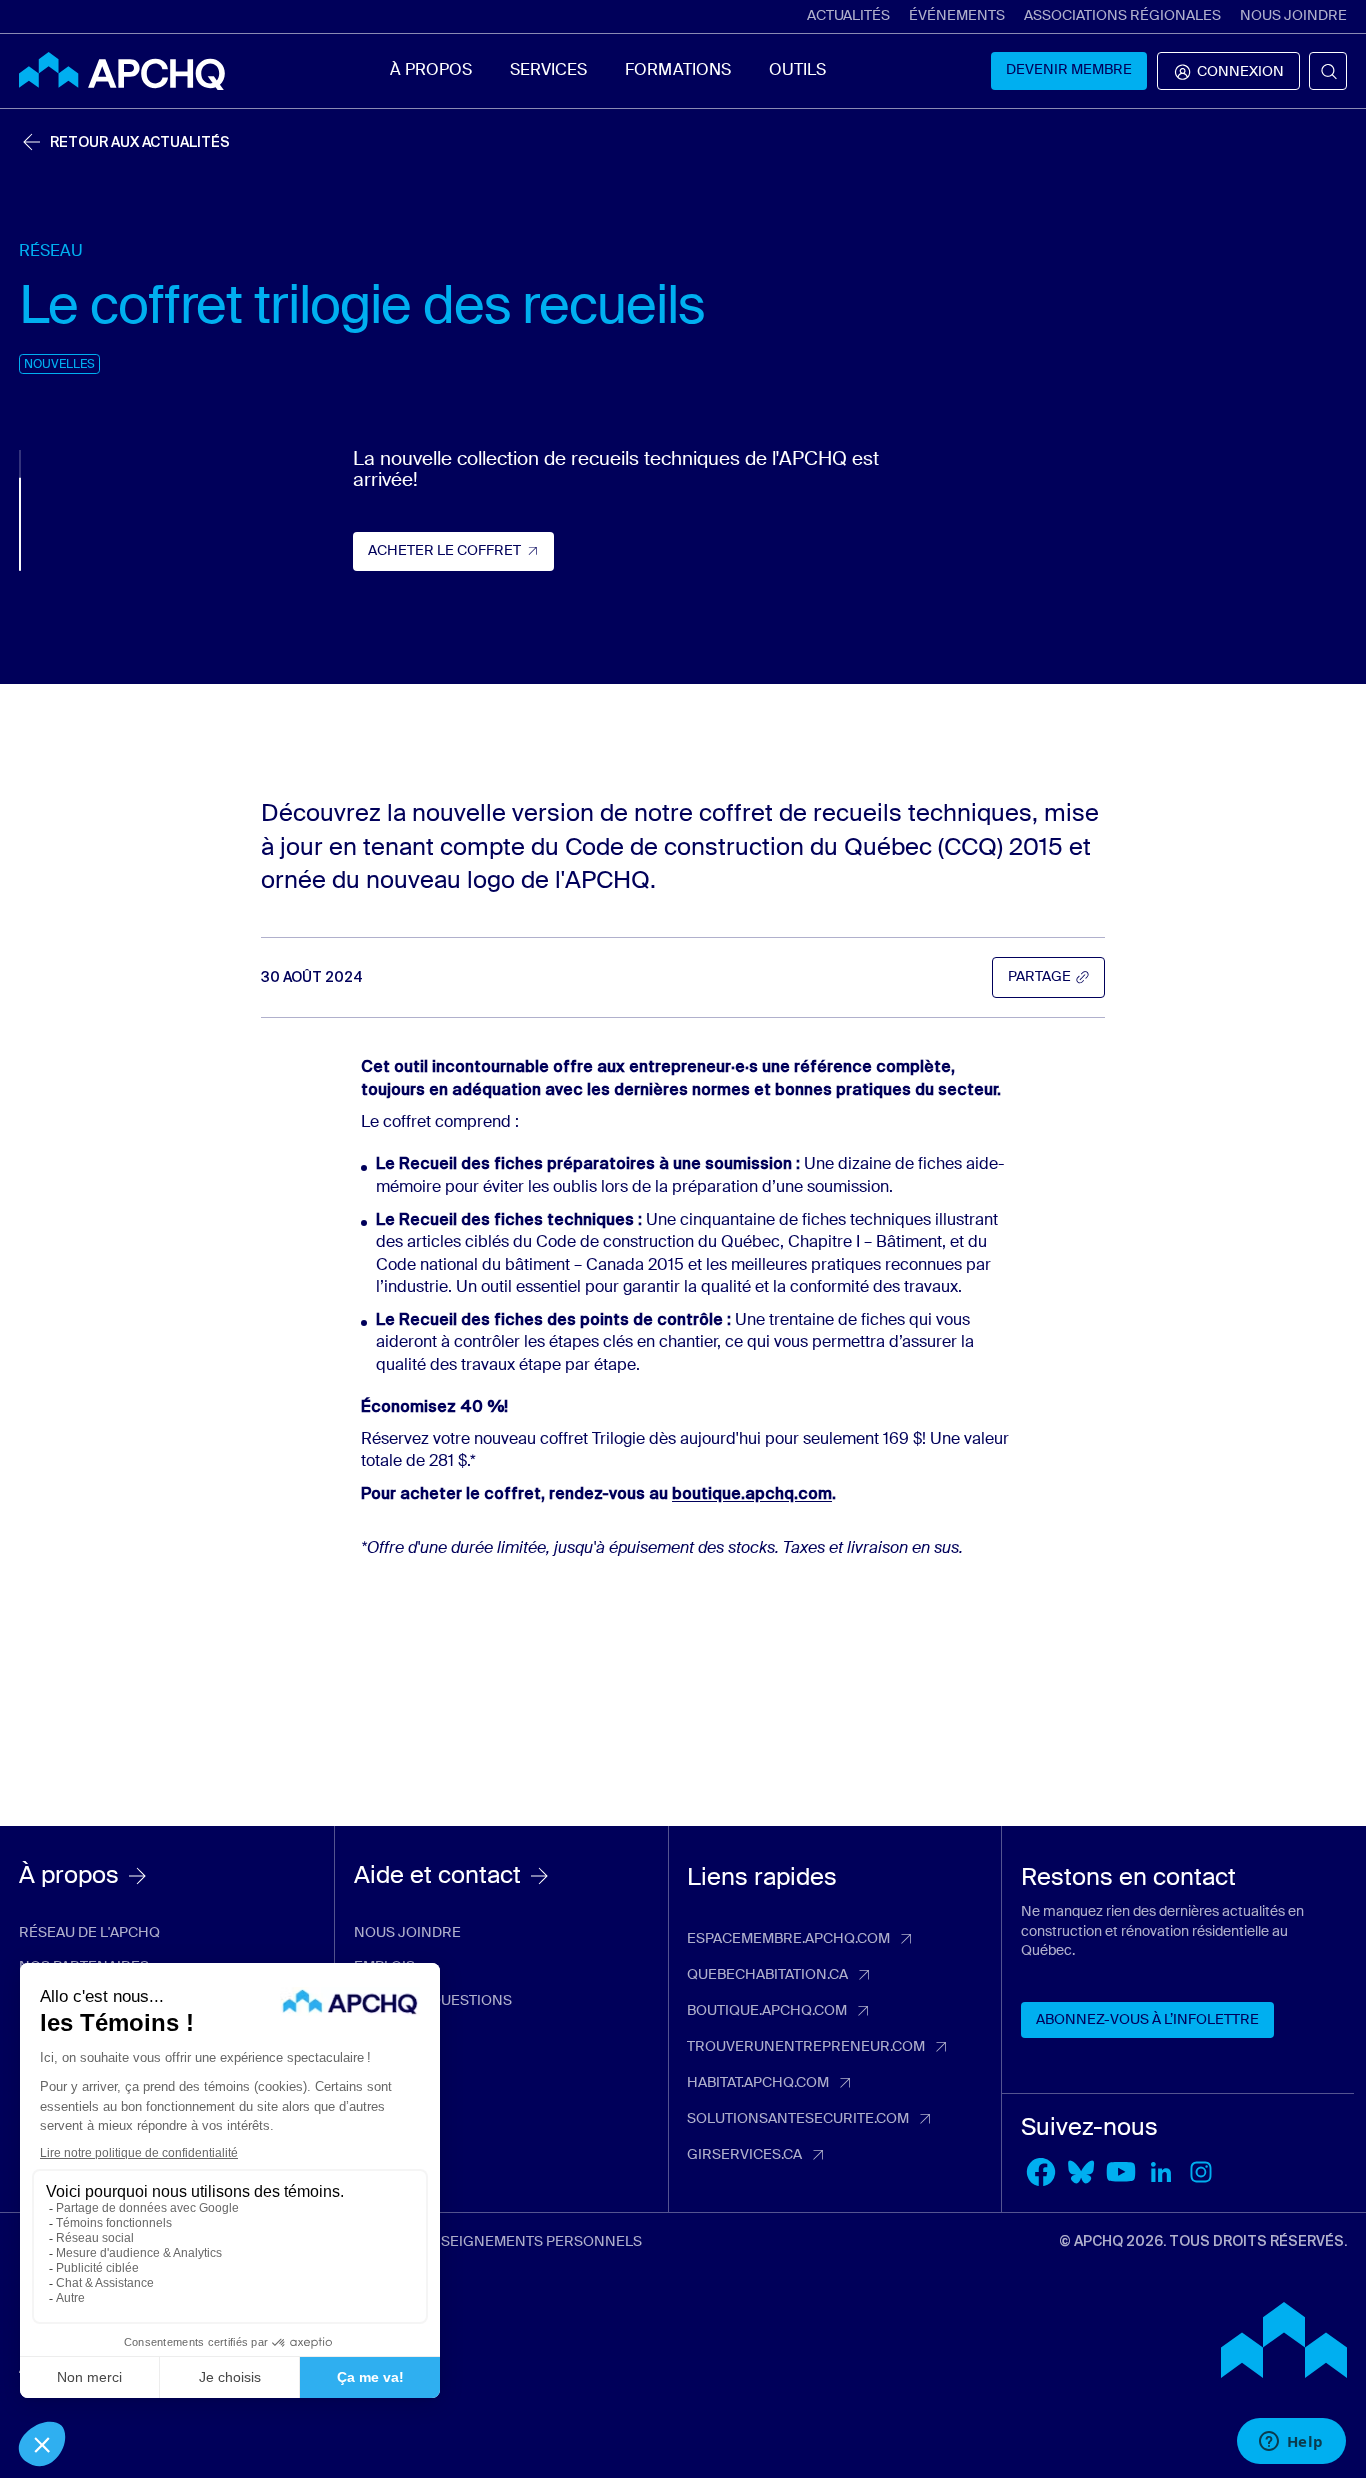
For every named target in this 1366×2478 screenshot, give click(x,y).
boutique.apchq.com (752, 1493)
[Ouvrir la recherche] (1328, 71)
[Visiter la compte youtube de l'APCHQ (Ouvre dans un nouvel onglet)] (1121, 2172)
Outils (797, 71)
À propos (431, 71)
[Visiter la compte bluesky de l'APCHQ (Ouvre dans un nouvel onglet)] (1081, 2172)
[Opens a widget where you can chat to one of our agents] (1291, 2443)
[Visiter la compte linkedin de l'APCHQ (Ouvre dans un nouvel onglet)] (1161, 2172)
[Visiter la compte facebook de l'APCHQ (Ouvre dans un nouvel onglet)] (1041, 2172)
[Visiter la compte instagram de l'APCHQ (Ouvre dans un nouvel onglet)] (1201, 2172)
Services (548, 71)
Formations (677, 71)
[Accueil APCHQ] (122, 71)
